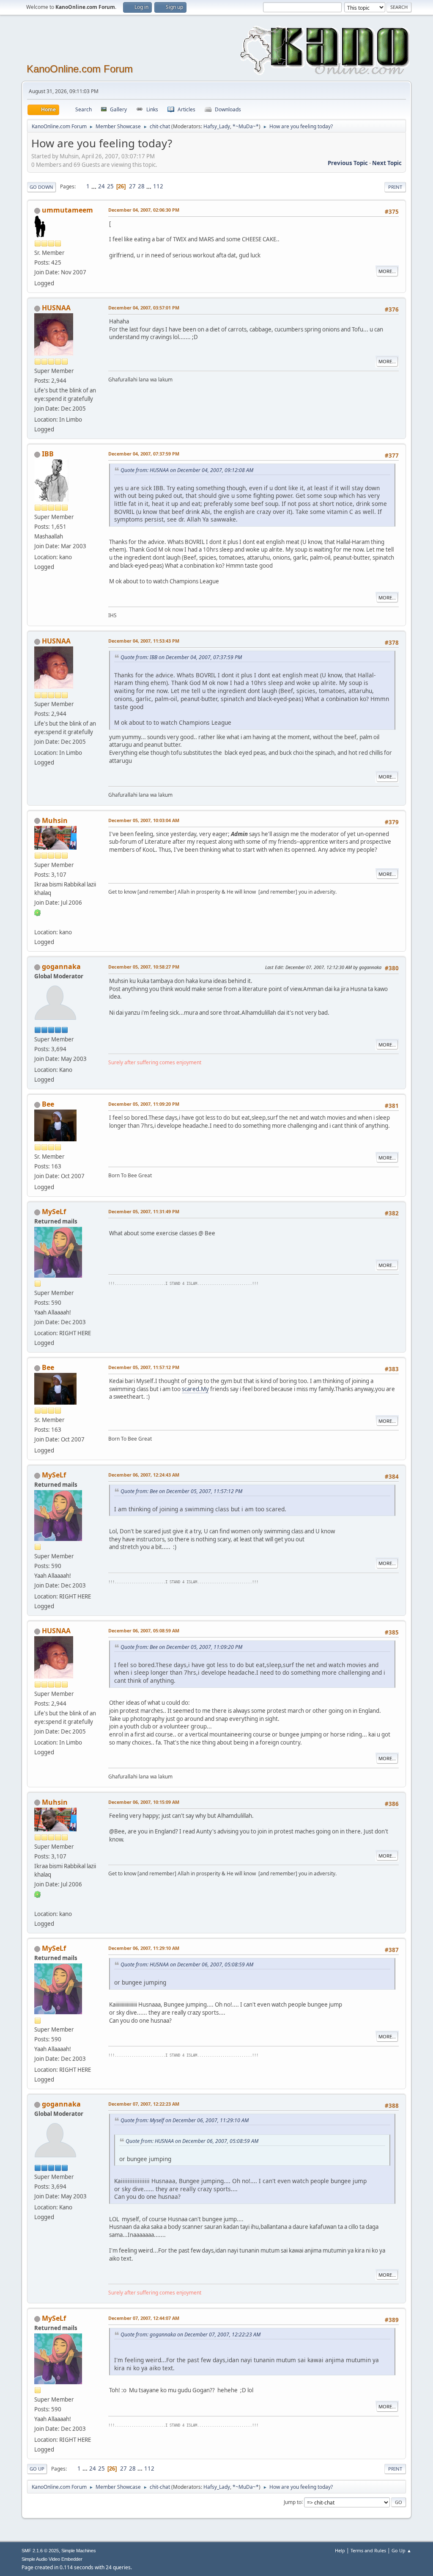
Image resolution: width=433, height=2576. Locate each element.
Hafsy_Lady (217, 126)
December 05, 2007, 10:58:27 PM (144, 967)
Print (395, 187)
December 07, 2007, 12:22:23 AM (144, 2104)
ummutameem (67, 210)
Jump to (293, 2502)
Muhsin (55, 820)
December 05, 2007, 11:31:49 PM (144, 1211)
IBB (48, 454)
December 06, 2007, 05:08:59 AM (144, 1630)
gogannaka (61, 966)
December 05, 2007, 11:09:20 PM (144, 1104)
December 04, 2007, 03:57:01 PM (144, 308)
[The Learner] (38, 922)
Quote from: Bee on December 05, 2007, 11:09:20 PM (181, 1647)
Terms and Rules (368, 2550)
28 (141, 186)
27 (132, 186)
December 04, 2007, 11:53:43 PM (144, 641)
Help (340, 2550)
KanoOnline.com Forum (80, 69)
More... (387, 271)
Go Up (37, 2469)
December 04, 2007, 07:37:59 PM (144, 454)
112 (158, 186)
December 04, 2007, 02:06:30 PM (144, 210)
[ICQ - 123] (38, 912)
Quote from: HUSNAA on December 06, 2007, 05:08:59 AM (187, 1964)
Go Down (41, 187)
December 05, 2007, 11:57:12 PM (144, 1367)
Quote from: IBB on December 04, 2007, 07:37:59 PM (181, 657)
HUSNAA (56, 308)
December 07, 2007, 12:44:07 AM (144, 2318)
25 (110, 186)
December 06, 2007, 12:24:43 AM (144, 1475)
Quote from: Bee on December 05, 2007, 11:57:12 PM (181, 1491)
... (95, 186)
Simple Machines (79, 2551)
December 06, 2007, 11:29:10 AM (144, 1948)
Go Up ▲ (401, 2550)
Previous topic (348, 163)
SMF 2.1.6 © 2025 (40, 2551)
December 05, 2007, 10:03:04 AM (144, 820)
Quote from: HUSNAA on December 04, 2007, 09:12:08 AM (187, 470)
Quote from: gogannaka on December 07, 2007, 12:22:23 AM (190, 2334)
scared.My (195, 1389)
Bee (48, 1104)
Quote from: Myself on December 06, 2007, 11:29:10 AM (185, 2120)
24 (101, 186)
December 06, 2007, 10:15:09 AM (144, 1802)
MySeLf (54, 1212)
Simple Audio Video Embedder (52, 2559)
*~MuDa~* (246, 126)
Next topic (387, 163)
